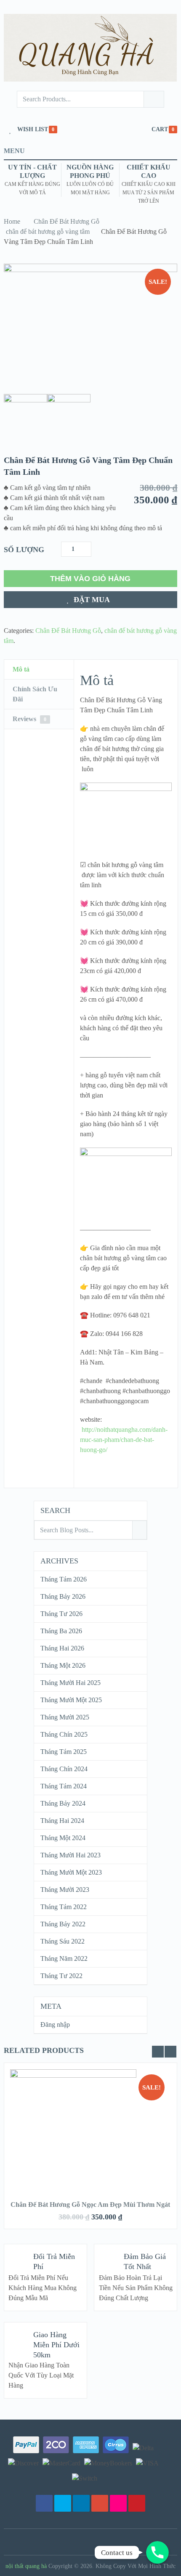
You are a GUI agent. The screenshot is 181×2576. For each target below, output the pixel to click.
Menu (14, 151)
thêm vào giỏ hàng (90, 579)
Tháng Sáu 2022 (63, 1941)
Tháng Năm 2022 (64, 1958)
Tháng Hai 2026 (62, 1648)
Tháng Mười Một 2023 (71, 1872)
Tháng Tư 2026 (61, 1614)
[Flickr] (118, 2503)
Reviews (29, 719)
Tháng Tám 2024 (64, 1786)
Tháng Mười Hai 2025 (71, 1683)
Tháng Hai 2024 (62, 1821)
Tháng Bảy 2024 (63, 1803)
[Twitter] (63, 2503)
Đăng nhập (55, 2025)
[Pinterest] (137, 2503)
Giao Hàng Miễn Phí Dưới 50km (56, 2345)
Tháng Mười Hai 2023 (71, 1855)
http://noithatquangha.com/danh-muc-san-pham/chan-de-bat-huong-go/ (124, 1440)
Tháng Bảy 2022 (63, 1924)
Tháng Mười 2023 (65, 1890)
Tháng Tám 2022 (64, 1907)
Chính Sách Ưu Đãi (35, 694)
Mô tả (21, 669)
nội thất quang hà (26, 2566)
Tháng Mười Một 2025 (71, 1700)
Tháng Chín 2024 (64, 1769)
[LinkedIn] (81, 2503)
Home (12, 221)
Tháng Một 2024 (63, 1838)
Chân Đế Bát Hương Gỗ (67, 221)
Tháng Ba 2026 (61, 1631)
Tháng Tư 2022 (61, 1976)
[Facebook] (44, 2503)
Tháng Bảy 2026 (63, 1596)
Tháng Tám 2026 (64, 1579)
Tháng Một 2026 (63, 1665)
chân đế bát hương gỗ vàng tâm (48, 231)
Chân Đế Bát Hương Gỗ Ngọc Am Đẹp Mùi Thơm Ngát (90, 2204)
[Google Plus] (100, 2503)
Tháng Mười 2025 (65, 1717)
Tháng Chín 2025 (64, 1734)
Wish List (33, 129)
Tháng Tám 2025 (64, 1752)
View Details (90, 2120)
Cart (160, 129)
